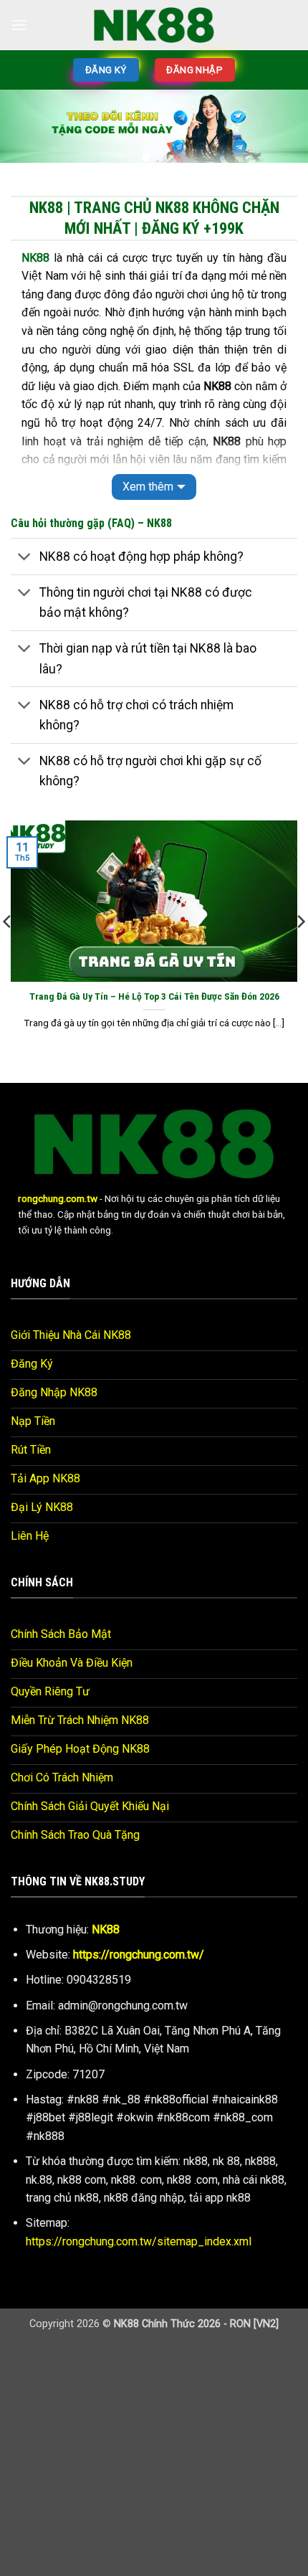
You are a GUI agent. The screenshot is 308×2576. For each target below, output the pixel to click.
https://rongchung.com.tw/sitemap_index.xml (139, 2241)
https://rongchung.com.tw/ (139, 1955)
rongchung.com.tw (58, 1198)
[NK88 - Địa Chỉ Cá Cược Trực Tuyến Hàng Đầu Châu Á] (154, 25)
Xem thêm (148, 487)
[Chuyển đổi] (25, 558)
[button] (19, 25)
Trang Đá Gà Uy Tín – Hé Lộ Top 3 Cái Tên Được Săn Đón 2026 (154, 996)
